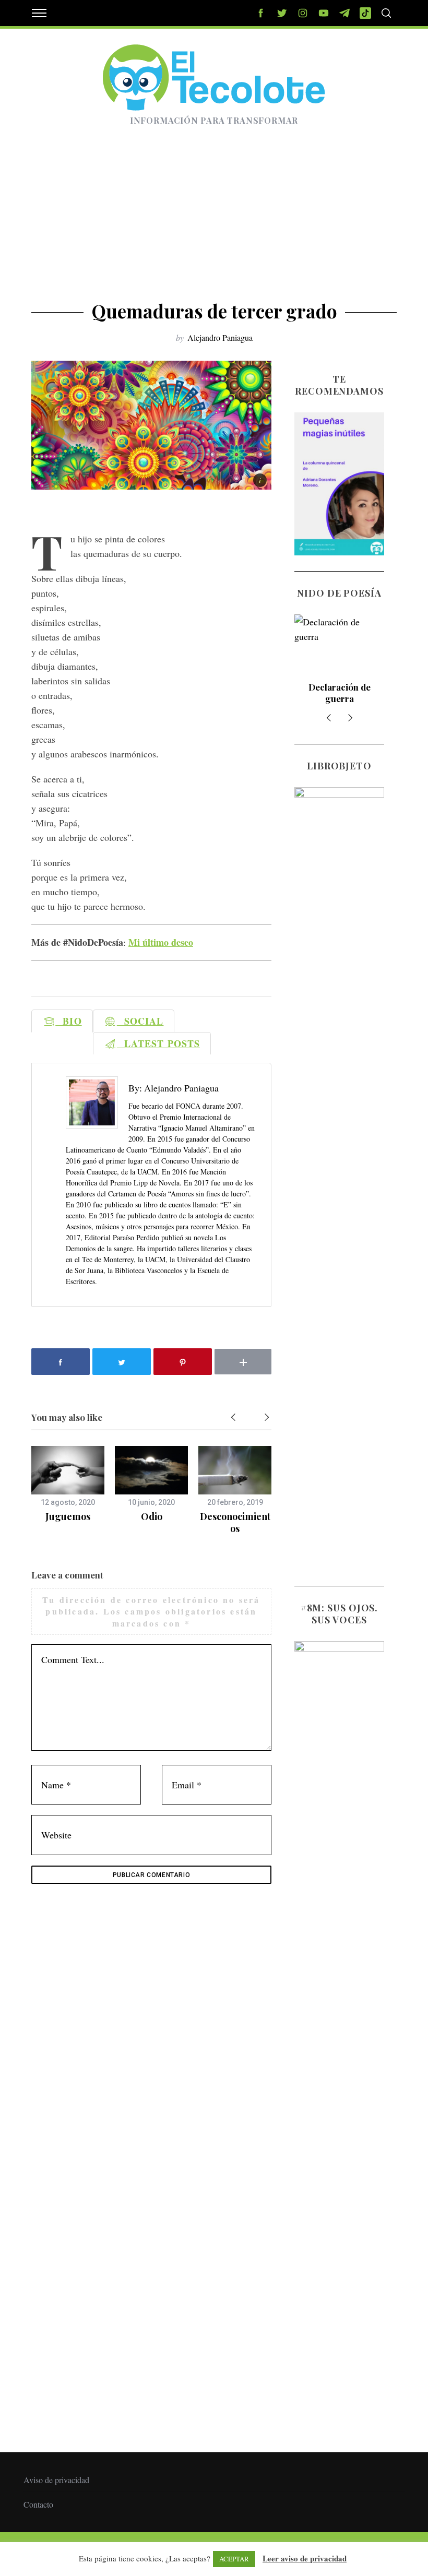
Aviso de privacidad (56, 2480)
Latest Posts (158, 1043)
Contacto (38, 2504)
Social (140, 1021)
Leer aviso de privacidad (305, 2558)
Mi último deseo (161, 942)
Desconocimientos (235, 1522)
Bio (68, 1021)
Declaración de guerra (340, 693)
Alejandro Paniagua (220, 337)
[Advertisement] (214, 222)
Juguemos (68, 1516)
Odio (152, 1516)
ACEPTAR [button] (234, 2559)
